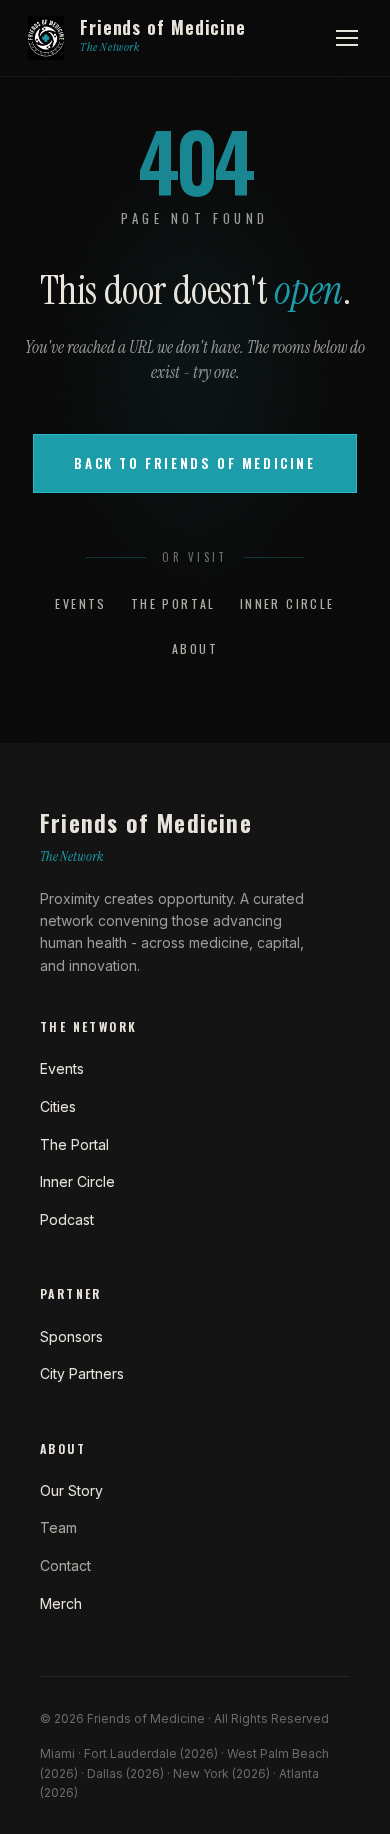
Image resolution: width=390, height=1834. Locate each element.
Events (80, 603)
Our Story (71, 1490)
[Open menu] (347, 38)
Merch (61, 1603)
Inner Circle (287, 603)
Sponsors (71, 1336)
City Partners (82, 1373)
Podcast (67, 1219)
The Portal (173, 603)
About (195, 648)
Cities (58, 1106)
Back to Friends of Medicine (194, 463)
